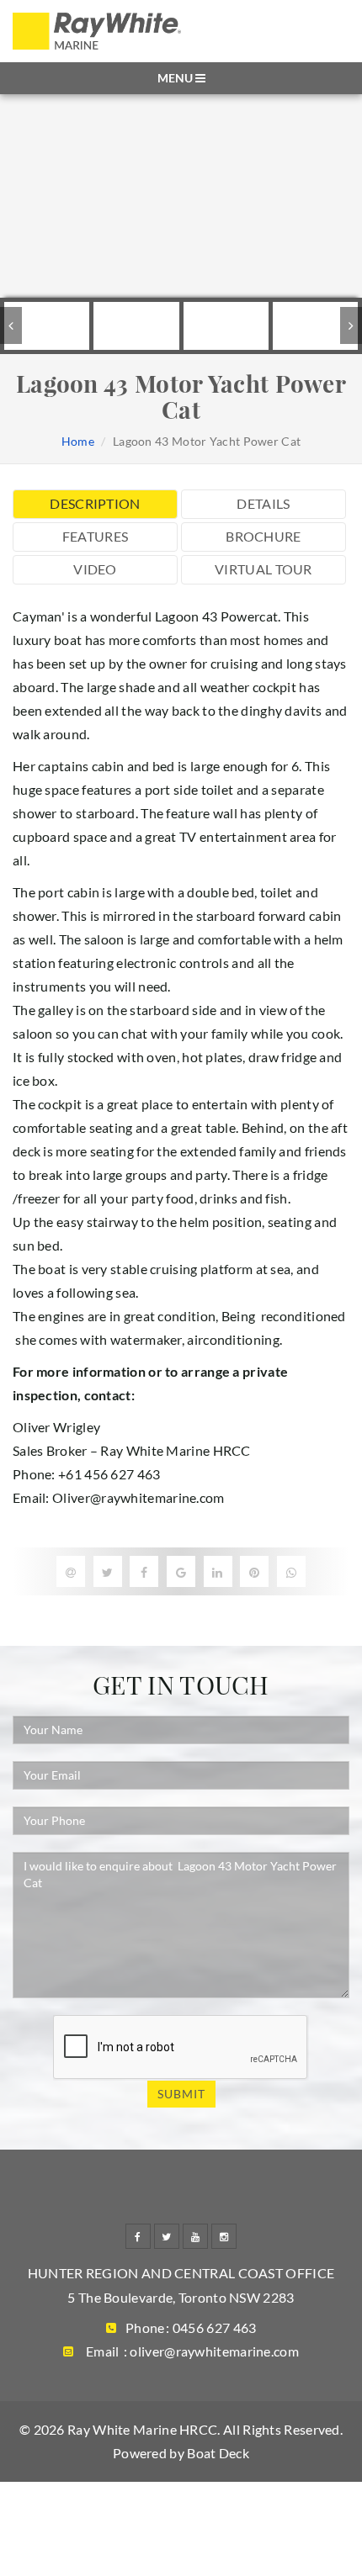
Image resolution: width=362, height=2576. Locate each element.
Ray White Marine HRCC (142, 2429)
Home (78, 441)
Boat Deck (218, 2453)
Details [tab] (263, 503)
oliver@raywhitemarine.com (214, 2351)
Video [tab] (95, 569)
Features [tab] (95, 536)
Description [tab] (95, 503)
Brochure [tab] (263, 536)
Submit (181, 2094)
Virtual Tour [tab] (264, 569)
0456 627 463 (215, 2327)
